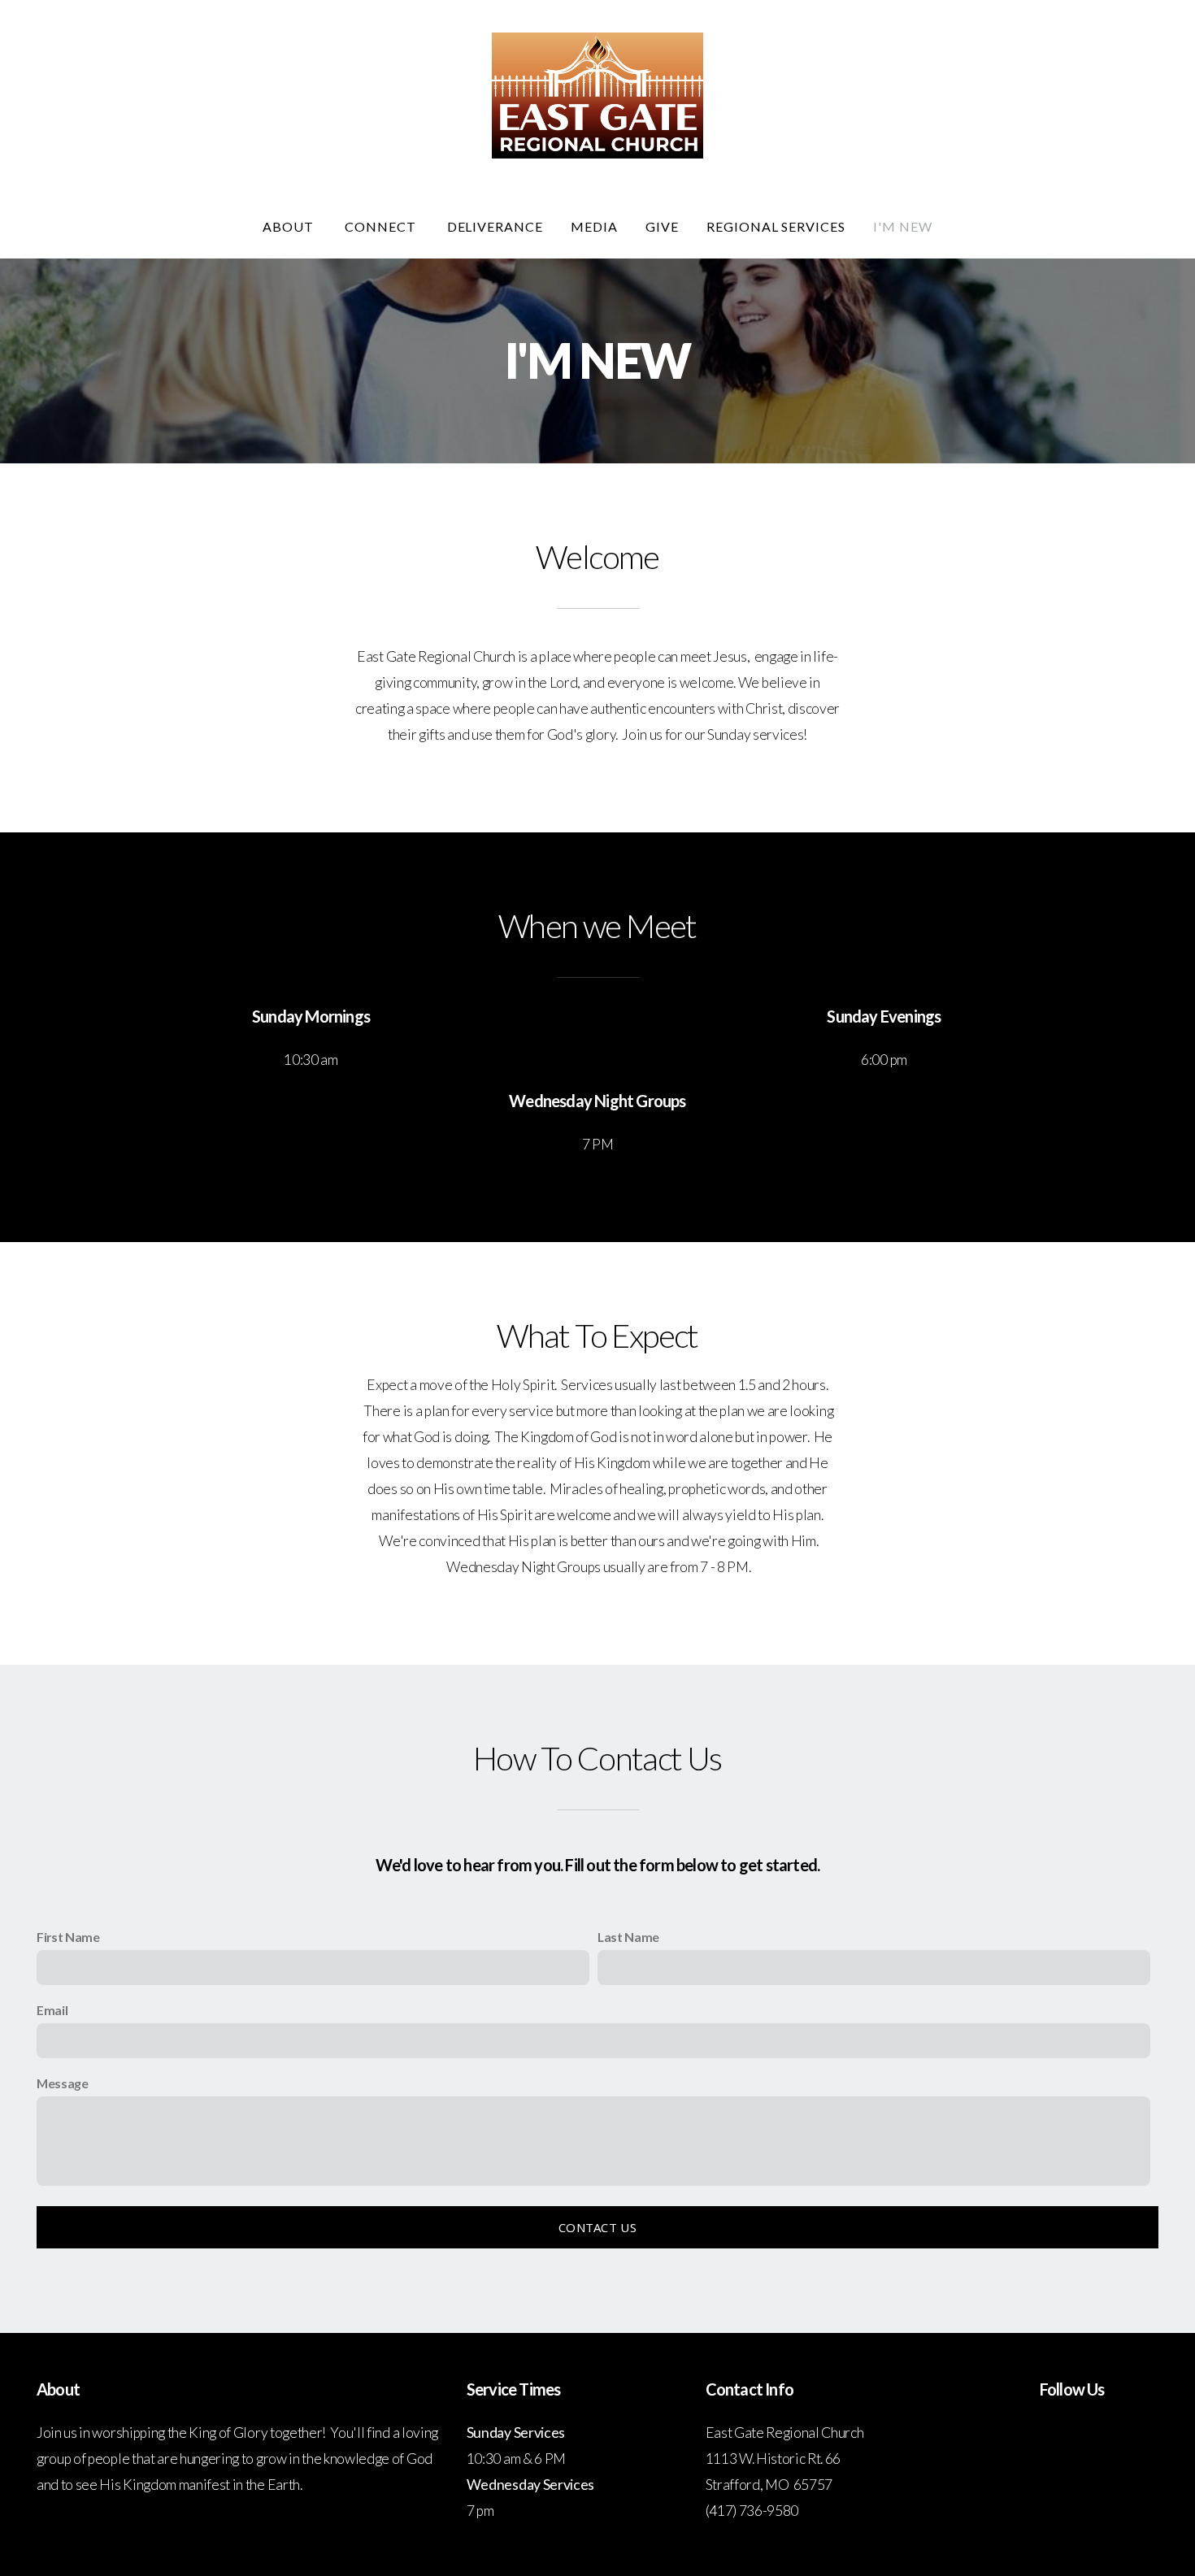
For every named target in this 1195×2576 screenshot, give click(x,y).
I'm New (903, 226)
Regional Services (776, 226)
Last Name (628, 1937)
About (290, 226)
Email (52, 2010)
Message (63, 2083)
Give (662, 226)
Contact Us (597, 2227)
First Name (68, 1937)
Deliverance (495, 226)
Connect (382, 226)
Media (594, 226)
